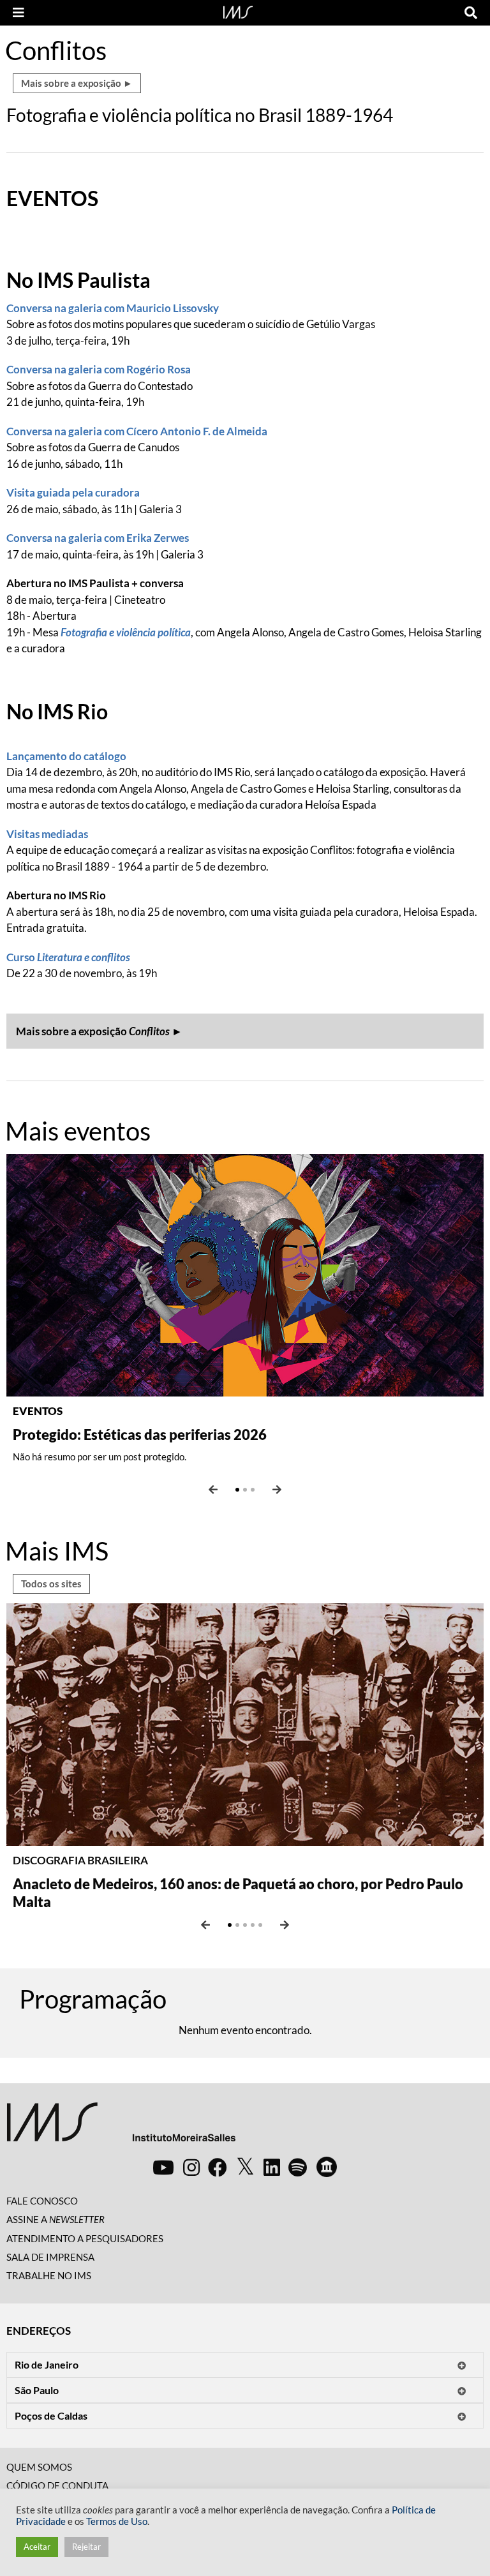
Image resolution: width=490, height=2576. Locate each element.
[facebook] (218, 2167)
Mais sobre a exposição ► (77, 83)
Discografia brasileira (80, 1860)
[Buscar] (471, 13)
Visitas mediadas (47, 834)
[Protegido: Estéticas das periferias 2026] (245, 1274)
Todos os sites (51, 1584)
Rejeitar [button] (86, 2547)
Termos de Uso (117, 2521)
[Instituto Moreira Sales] (121, 2127)
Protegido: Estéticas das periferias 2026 (140, 1434)
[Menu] (19, 13)
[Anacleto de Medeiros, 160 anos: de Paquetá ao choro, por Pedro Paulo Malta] (245, 1723)
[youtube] (163, 2167)
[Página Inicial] (238, 11)
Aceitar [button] (37, 2547)
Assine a (56, 2219)
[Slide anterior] (213, 1490)
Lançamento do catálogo (66, 756)
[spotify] (298, 2167)
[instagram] (191, 2167)
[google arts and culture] (327, 2167)
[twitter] (245, 2167)
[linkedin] (272, 2167)
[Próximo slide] (277, 1490)
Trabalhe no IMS (49, 2275)
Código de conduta (57, 2485)
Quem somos (39, 2467)
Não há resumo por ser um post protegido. (100, 1456)
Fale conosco (42, 2201)
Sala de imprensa (50, 2257)
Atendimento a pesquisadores (85, 2238)
